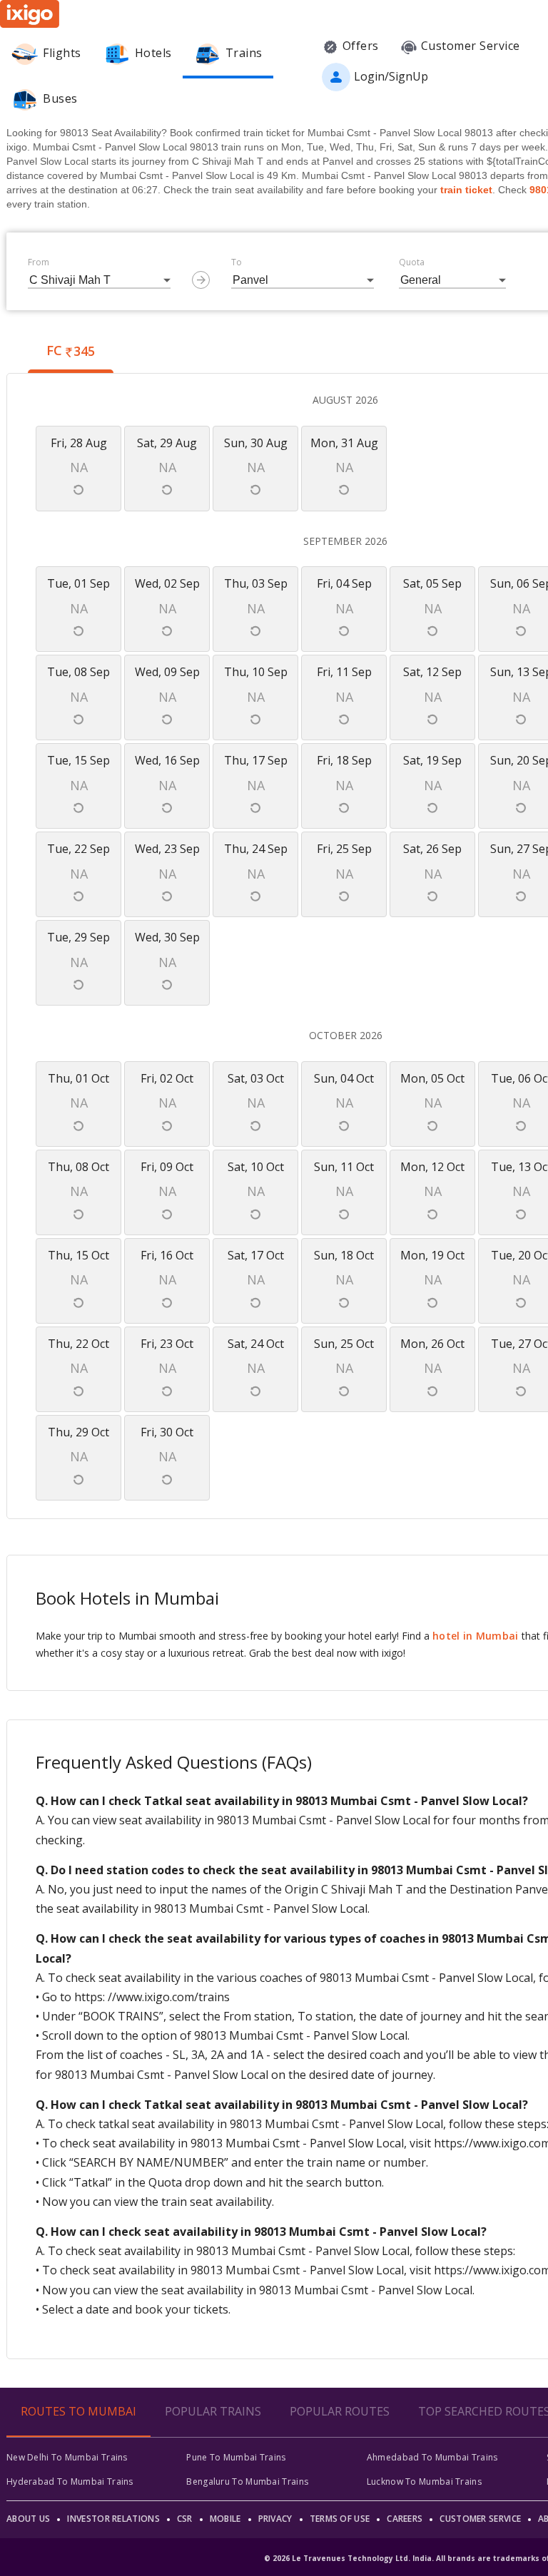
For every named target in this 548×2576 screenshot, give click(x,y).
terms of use (340, 2519)
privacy (275, 2519)
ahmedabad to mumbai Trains (432, 2457)
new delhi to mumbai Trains (67, 2457)
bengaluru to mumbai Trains (247, 2482)
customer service (480, 2519)
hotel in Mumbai (476, 1636)
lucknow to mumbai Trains (424, 2482)
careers (405, 2519)
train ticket (466, 190)
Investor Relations (113, 2519)
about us (28, 2519)
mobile (225, 2519)
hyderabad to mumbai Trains (70, 2482)
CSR (185, 2519)
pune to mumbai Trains (236, 2457)
